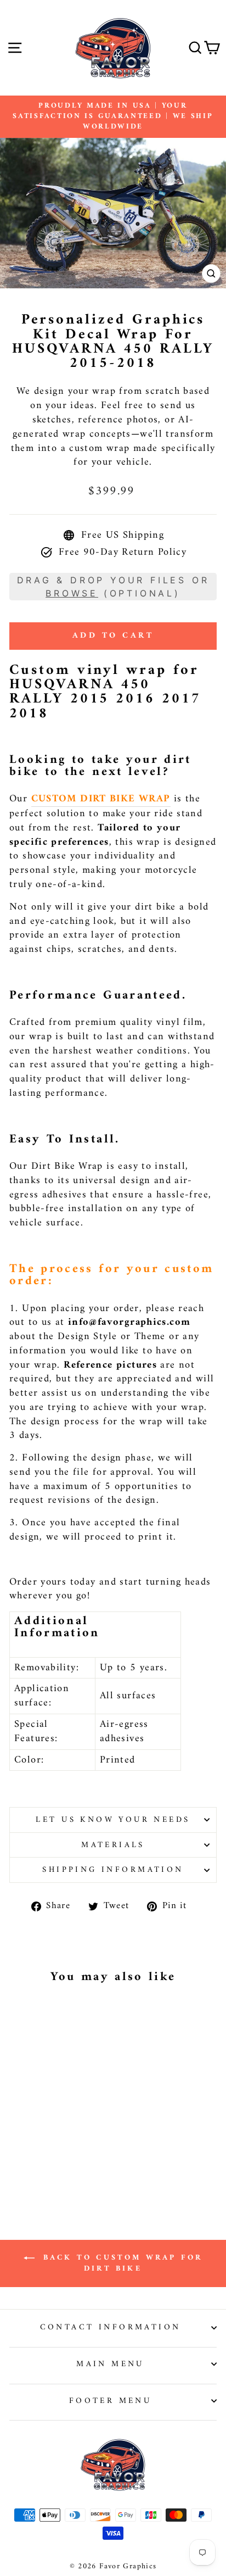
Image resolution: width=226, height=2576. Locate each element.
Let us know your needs (113, 1820)
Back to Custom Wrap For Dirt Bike (121, 2263)
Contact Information (111, 2327)
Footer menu (111, 2401)
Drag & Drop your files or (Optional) (113, 587)
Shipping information (113, 1870)
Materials (113, 1845)
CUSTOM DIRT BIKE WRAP (101, 799)
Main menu (110, 2364)
